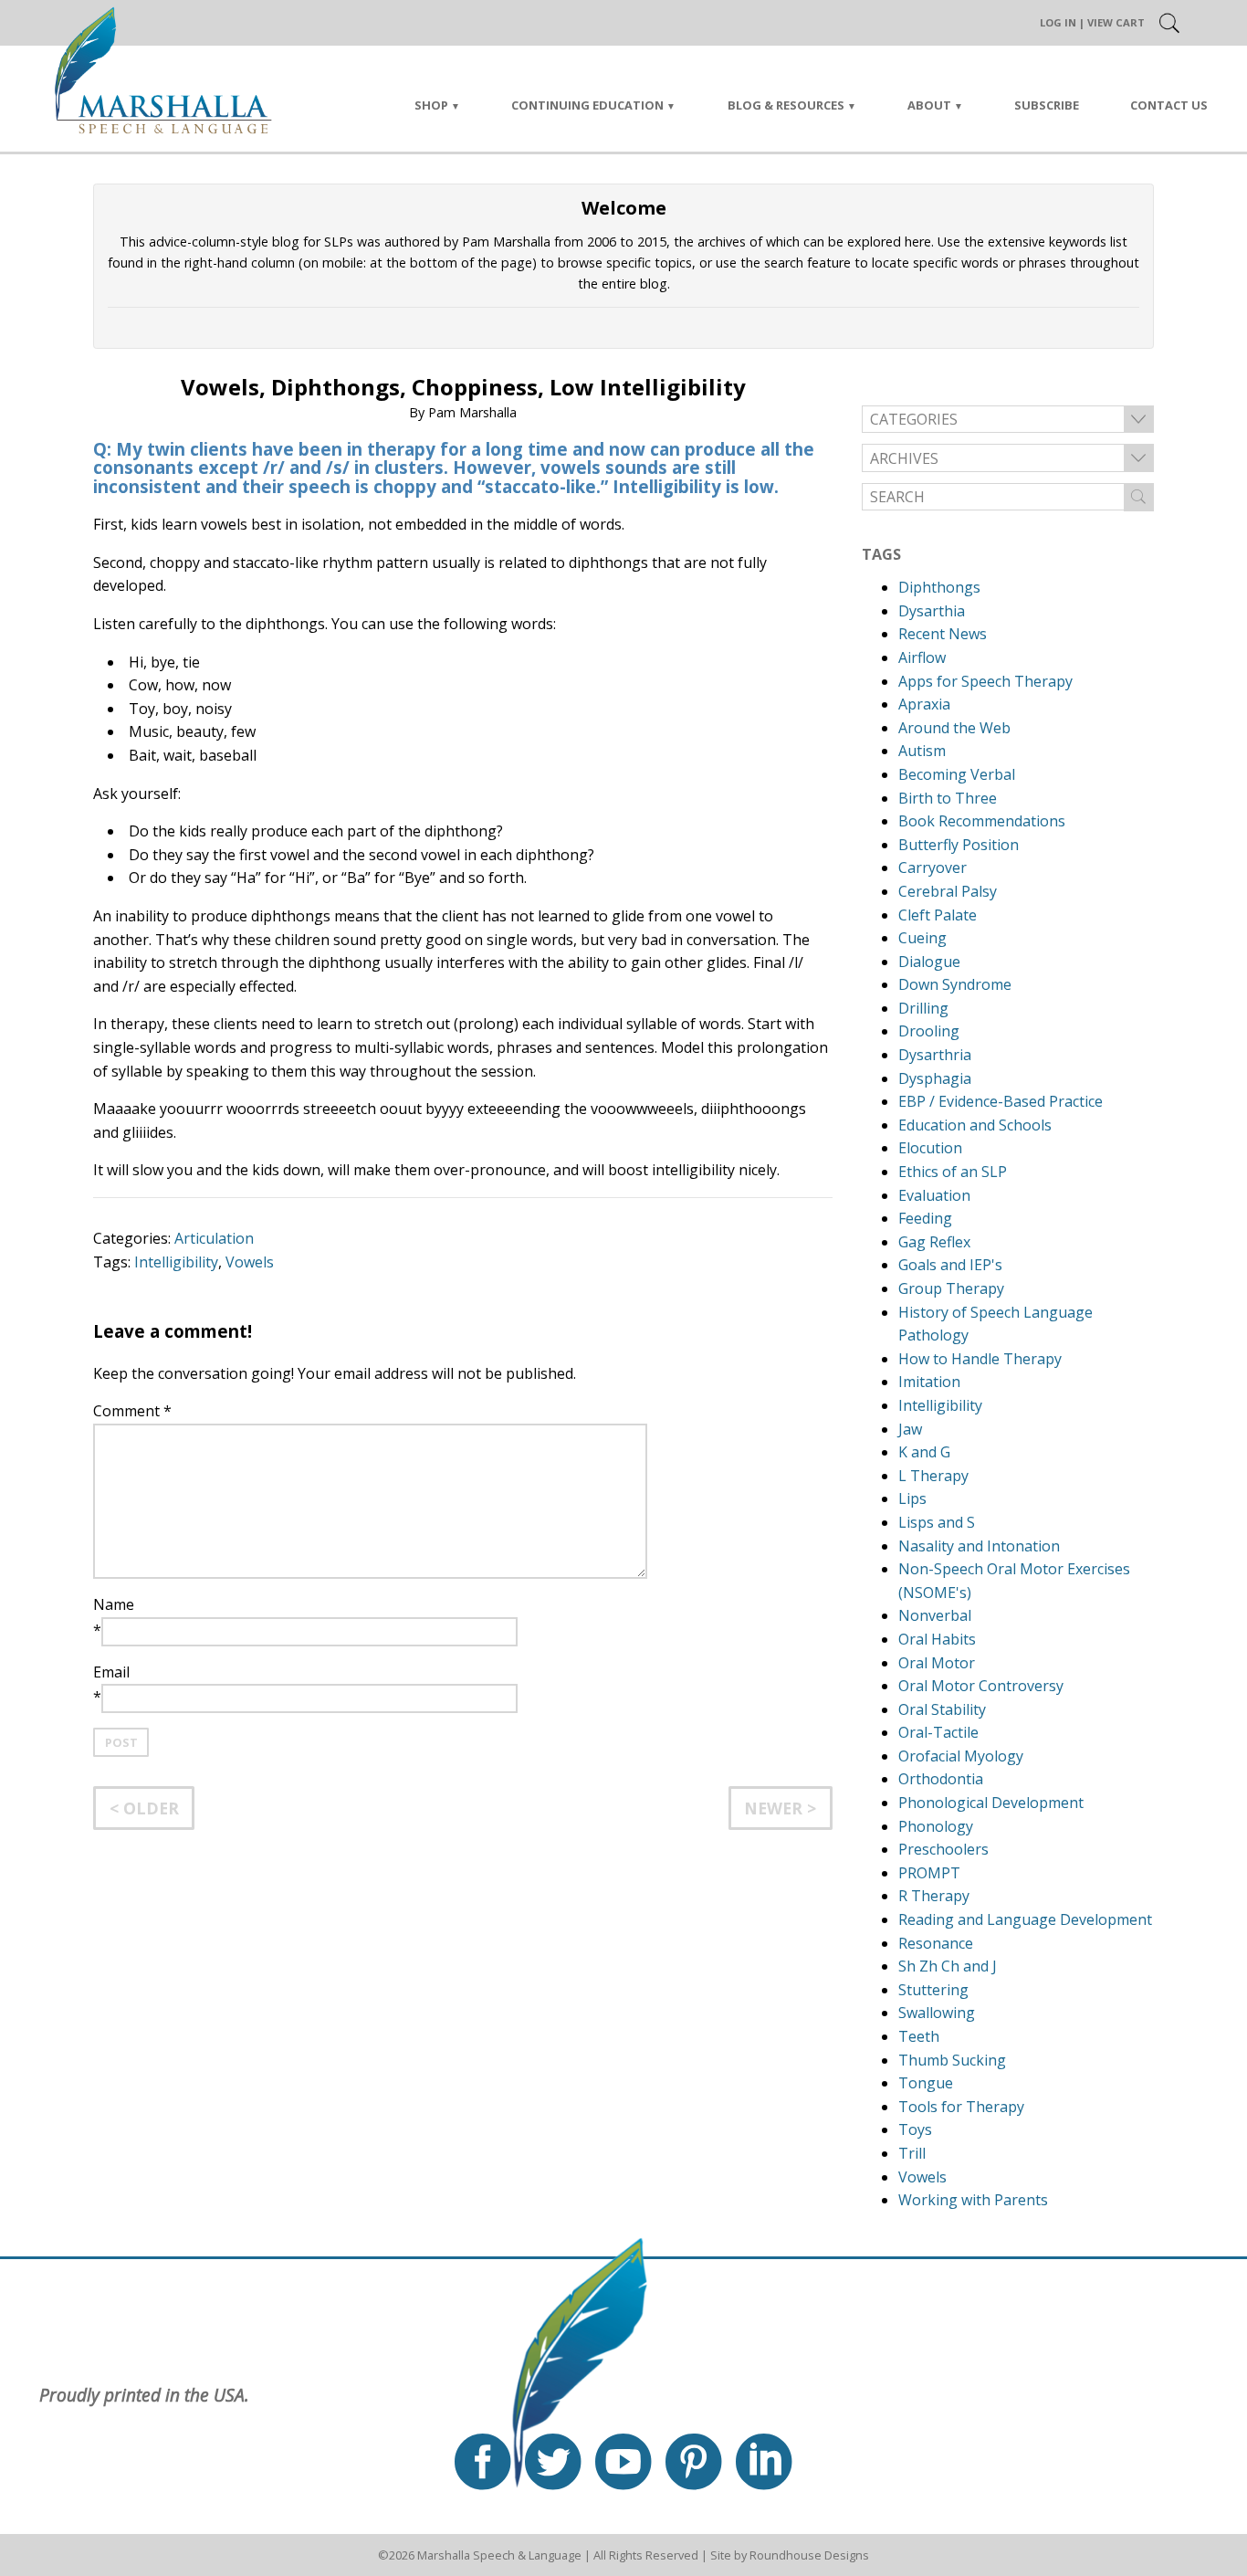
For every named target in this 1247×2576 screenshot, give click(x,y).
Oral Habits (937, 1639)
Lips (912, 1498)
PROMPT (929, 1873)
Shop (431, 105)
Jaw (910, 1429)
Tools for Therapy (961, 2107)
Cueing (922, 938)
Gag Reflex (934, 1242)
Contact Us (1169, 105)
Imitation (929, 1382)
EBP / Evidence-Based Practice (1001, 1101)
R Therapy (934, 1896)
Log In (1058, 22)
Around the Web (954, 728)
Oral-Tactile (938, 1732)
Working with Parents (973, 2200)
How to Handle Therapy (980, 1359)
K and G (924, 1452)
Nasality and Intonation (979, 1546)
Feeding (925, 1218)
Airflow (922, 657)
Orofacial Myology (961, 1756)
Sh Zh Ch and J (948, 1966)
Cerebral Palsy (948, 891)
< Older (144, 1808)
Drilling (923, 1008)
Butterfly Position (959, 845)
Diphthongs (939, 587)
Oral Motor (937, 1663)
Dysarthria (935, 1055)
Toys (915, 2129)
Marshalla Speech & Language (499, 2555)
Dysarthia (932, 611)
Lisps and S (937, 1522)
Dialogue (929, 962)
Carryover (933, 867)
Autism (922, 751)
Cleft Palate (938, 915)
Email (111, 1672)
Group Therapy (951, 1288)
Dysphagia (935, 1078)
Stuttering (933, 1990)
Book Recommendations (982, 821)
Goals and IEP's (950, 1265)
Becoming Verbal (957, 774)
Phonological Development (991, 1803)
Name (114, 1604)
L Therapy (933, 1476)
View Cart (1116, 22)
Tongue (926, 2083)
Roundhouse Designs (809, 2555)
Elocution (930, 1148)
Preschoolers (943, 1849)
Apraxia (924, 704)
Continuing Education (587, 105)
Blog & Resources (786, 105)
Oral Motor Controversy (981, 1686)
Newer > (780, 1808)
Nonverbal (935, 1615)
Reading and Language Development (1025, 1919)
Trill (912, 2153)
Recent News (943, 634)
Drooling (929, 1031)
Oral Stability (942, 1709)
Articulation (214, 1238)
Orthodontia (941, 1779)
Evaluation (934, 1195)
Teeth (919, 2036)
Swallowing (937, 2013)
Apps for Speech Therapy (985, 681)
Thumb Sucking (952, 2060)
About (929, 105)
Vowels (250, 1262)
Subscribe (1047, 105)
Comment (132, 1411)
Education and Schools (975, 1125)
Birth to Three (948, 798)
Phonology (936, 1826)
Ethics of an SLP (953, 1172)
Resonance (936, 1943)
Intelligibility (176, 1262)
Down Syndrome (955, 984)
